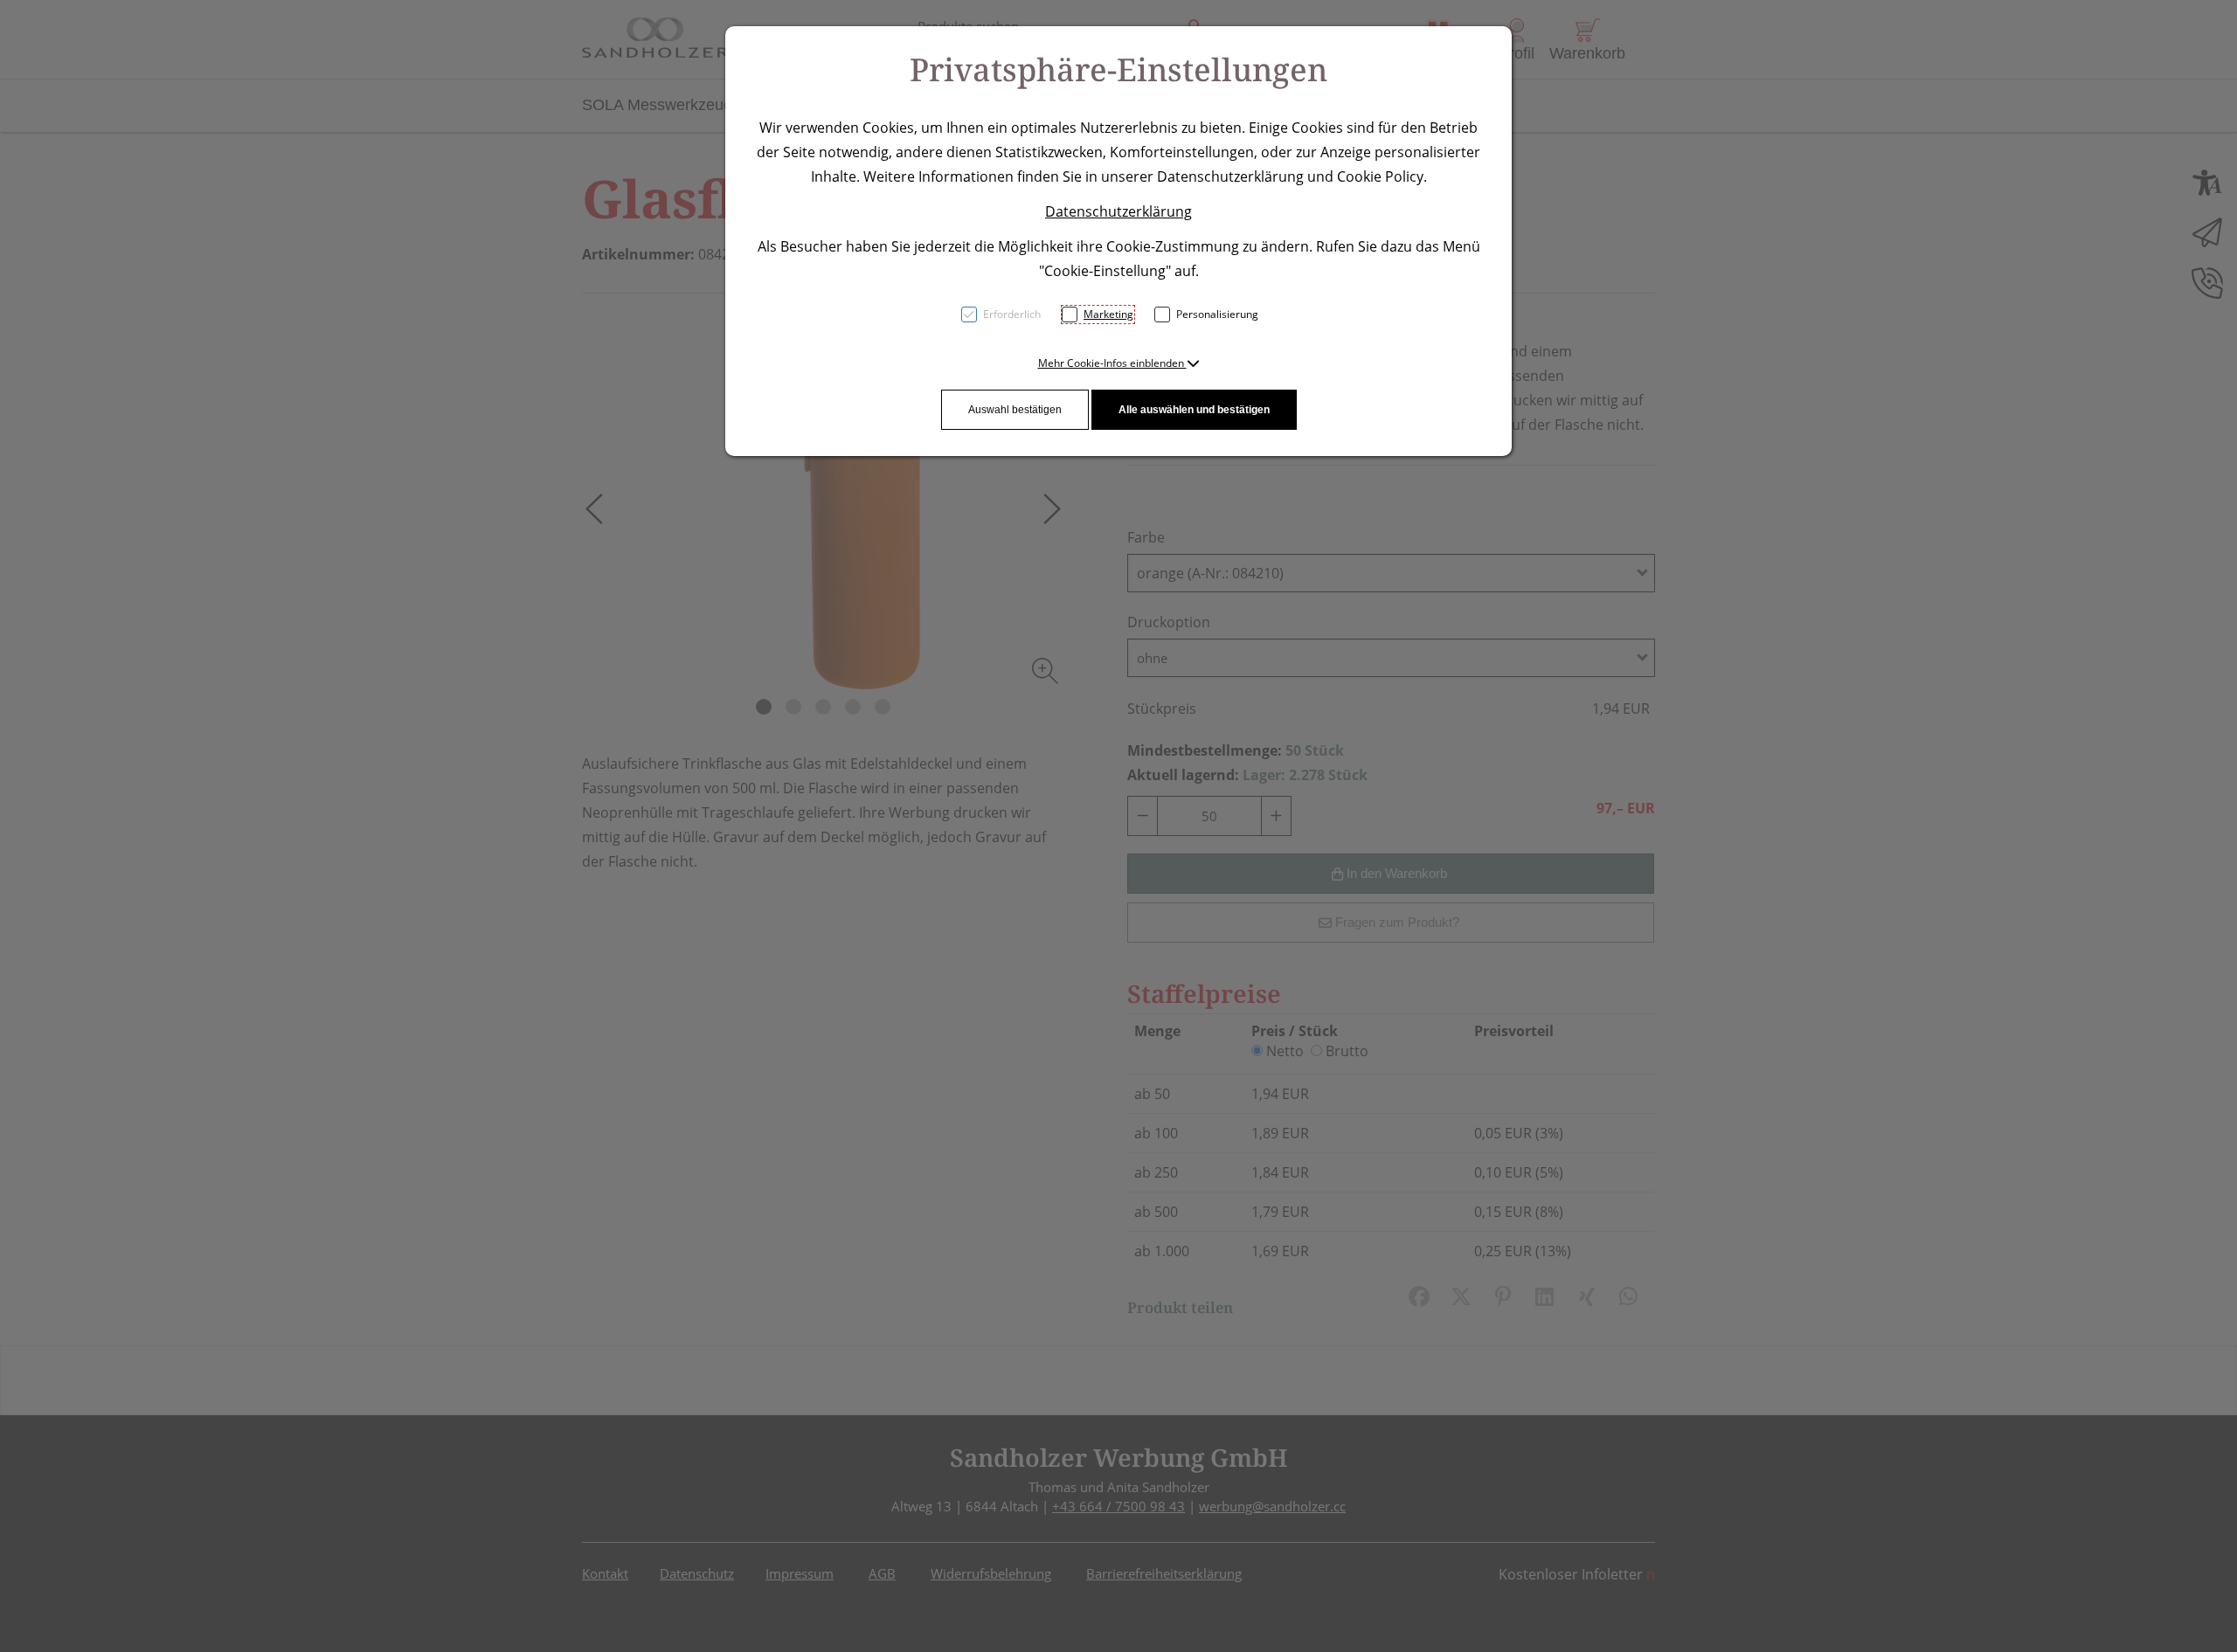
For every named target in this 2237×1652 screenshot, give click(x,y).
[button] (1119, 363)
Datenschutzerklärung (1118, 211)
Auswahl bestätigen (1015, 410)
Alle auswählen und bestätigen (1194, 410)
